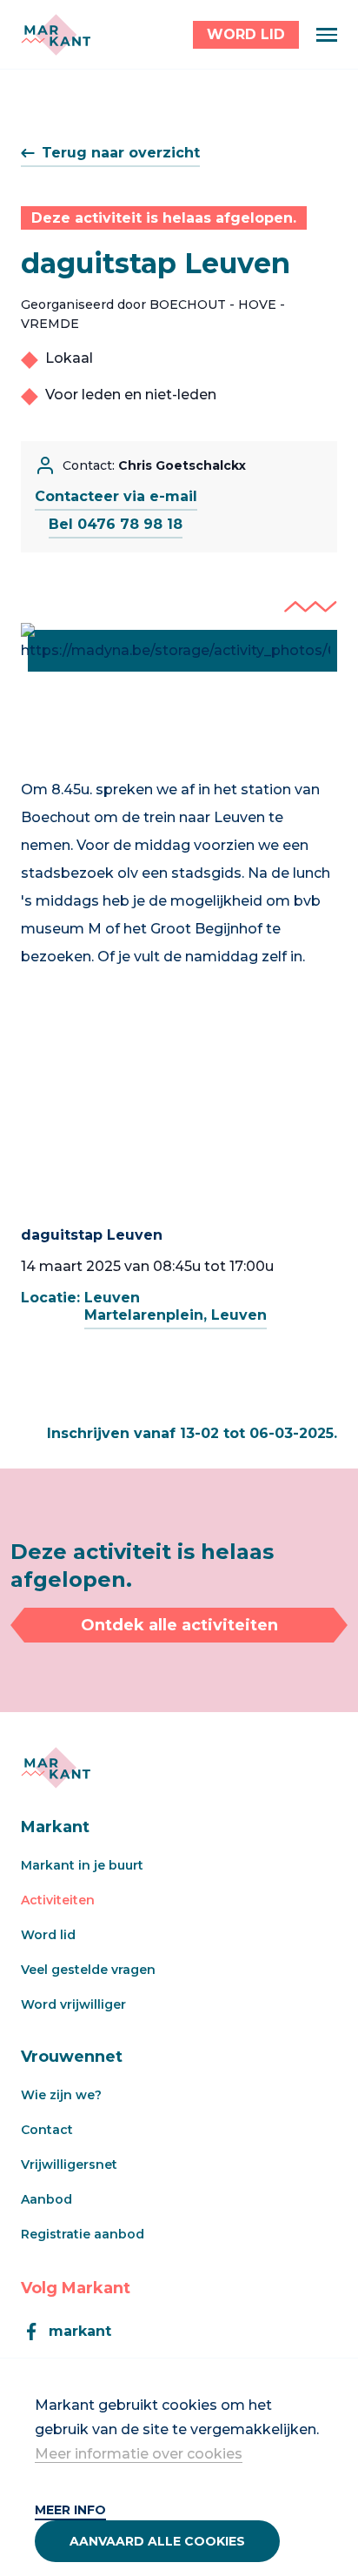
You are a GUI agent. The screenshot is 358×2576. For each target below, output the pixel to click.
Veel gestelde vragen (88, 1970)
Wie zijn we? (61, 2095)
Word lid (48, 1935)
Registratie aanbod (83, 2234)
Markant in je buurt (82, 1865)
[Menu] (327, 35)
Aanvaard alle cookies (157, 2541)
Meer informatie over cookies (139, 2454)
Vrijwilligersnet (69, 2165)
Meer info (70, 2510)
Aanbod (46, 2199)
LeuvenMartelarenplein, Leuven (176, 1306)
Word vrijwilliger (73, 2004)
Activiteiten (58, 1900)
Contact (47, 2130)
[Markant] (56, 35)
